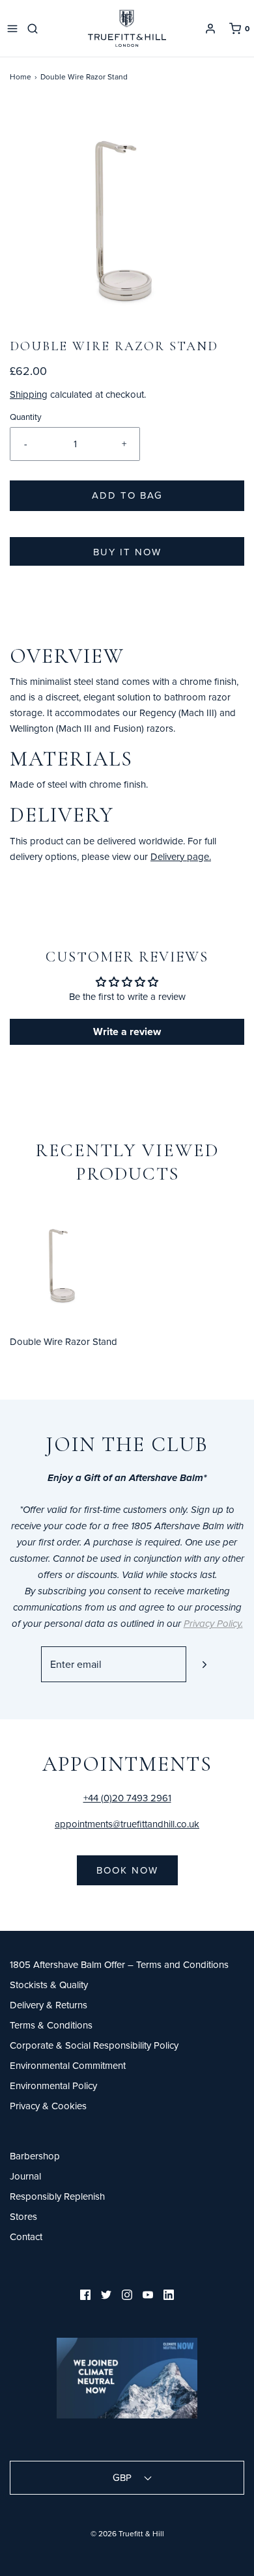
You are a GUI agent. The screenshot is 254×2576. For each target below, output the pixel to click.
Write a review (127, 1032)
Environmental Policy (53, 2085)
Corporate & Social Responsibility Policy (94, 2045)
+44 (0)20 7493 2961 (127, 1798)
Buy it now (127, 552)
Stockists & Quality (49, 1985)
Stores (23, 2216)
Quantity (26, 416)
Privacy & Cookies (48, 2106)
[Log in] (210, 29)
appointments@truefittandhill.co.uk (127, 1824)
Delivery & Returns (49, 2005)
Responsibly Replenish (57, 2196)
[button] (127, 220)
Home (21, 76)
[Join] (204, 1664)
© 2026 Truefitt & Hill (127, 2533)
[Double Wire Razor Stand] (63, 1264)
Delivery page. (181, 856)
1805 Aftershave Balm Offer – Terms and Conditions (119, 1964)
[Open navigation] (12, 29)
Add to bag (127, 495)
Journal (25, 2176)
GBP (123, 2477)
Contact (26, 2237)
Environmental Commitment (68, 2065)
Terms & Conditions (51, 2025)
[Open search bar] (35, 29)
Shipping (29, 394)
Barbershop (35, 2156)
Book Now (127, 1870)
